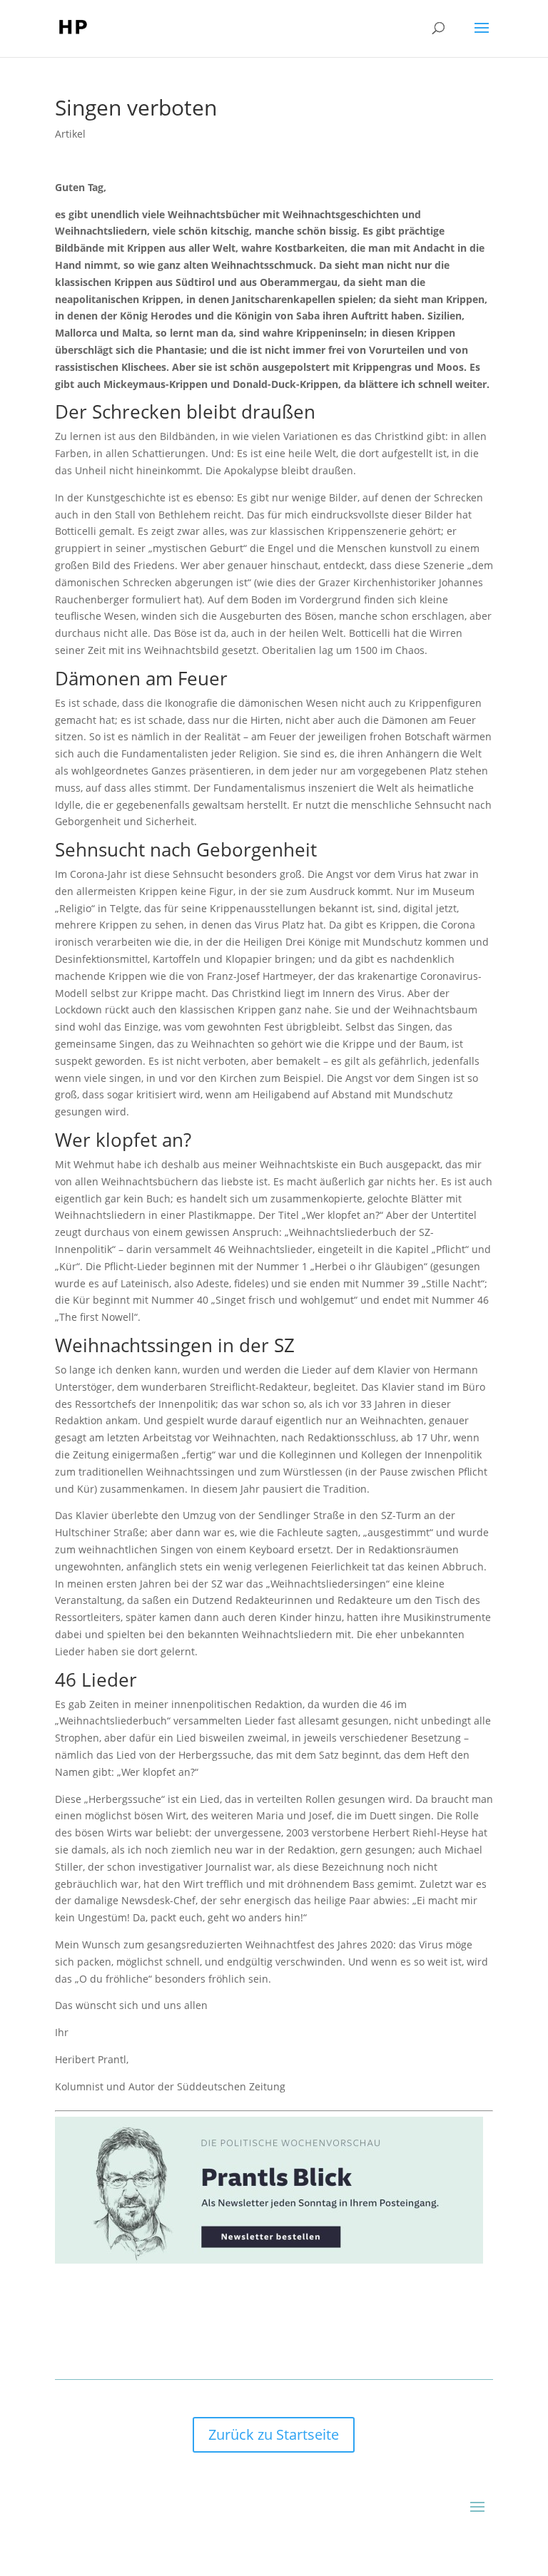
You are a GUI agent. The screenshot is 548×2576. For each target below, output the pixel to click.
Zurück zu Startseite (274, 2434)
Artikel (70, 134)
